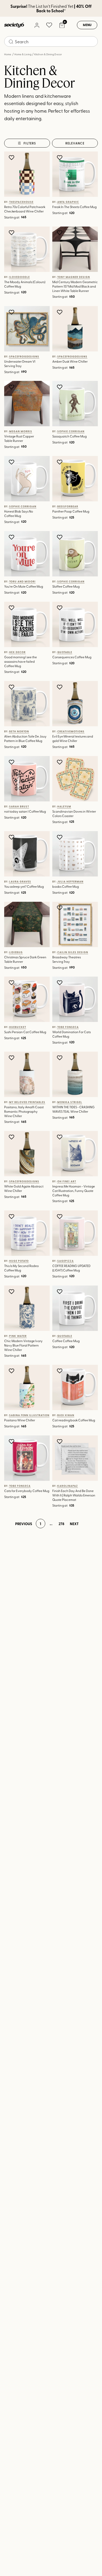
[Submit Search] (11, 42)
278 (61, 1524)
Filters (30, 143)
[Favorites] (49, 25)
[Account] (37, 25)
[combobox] (51, 41)
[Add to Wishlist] (12, 157)
